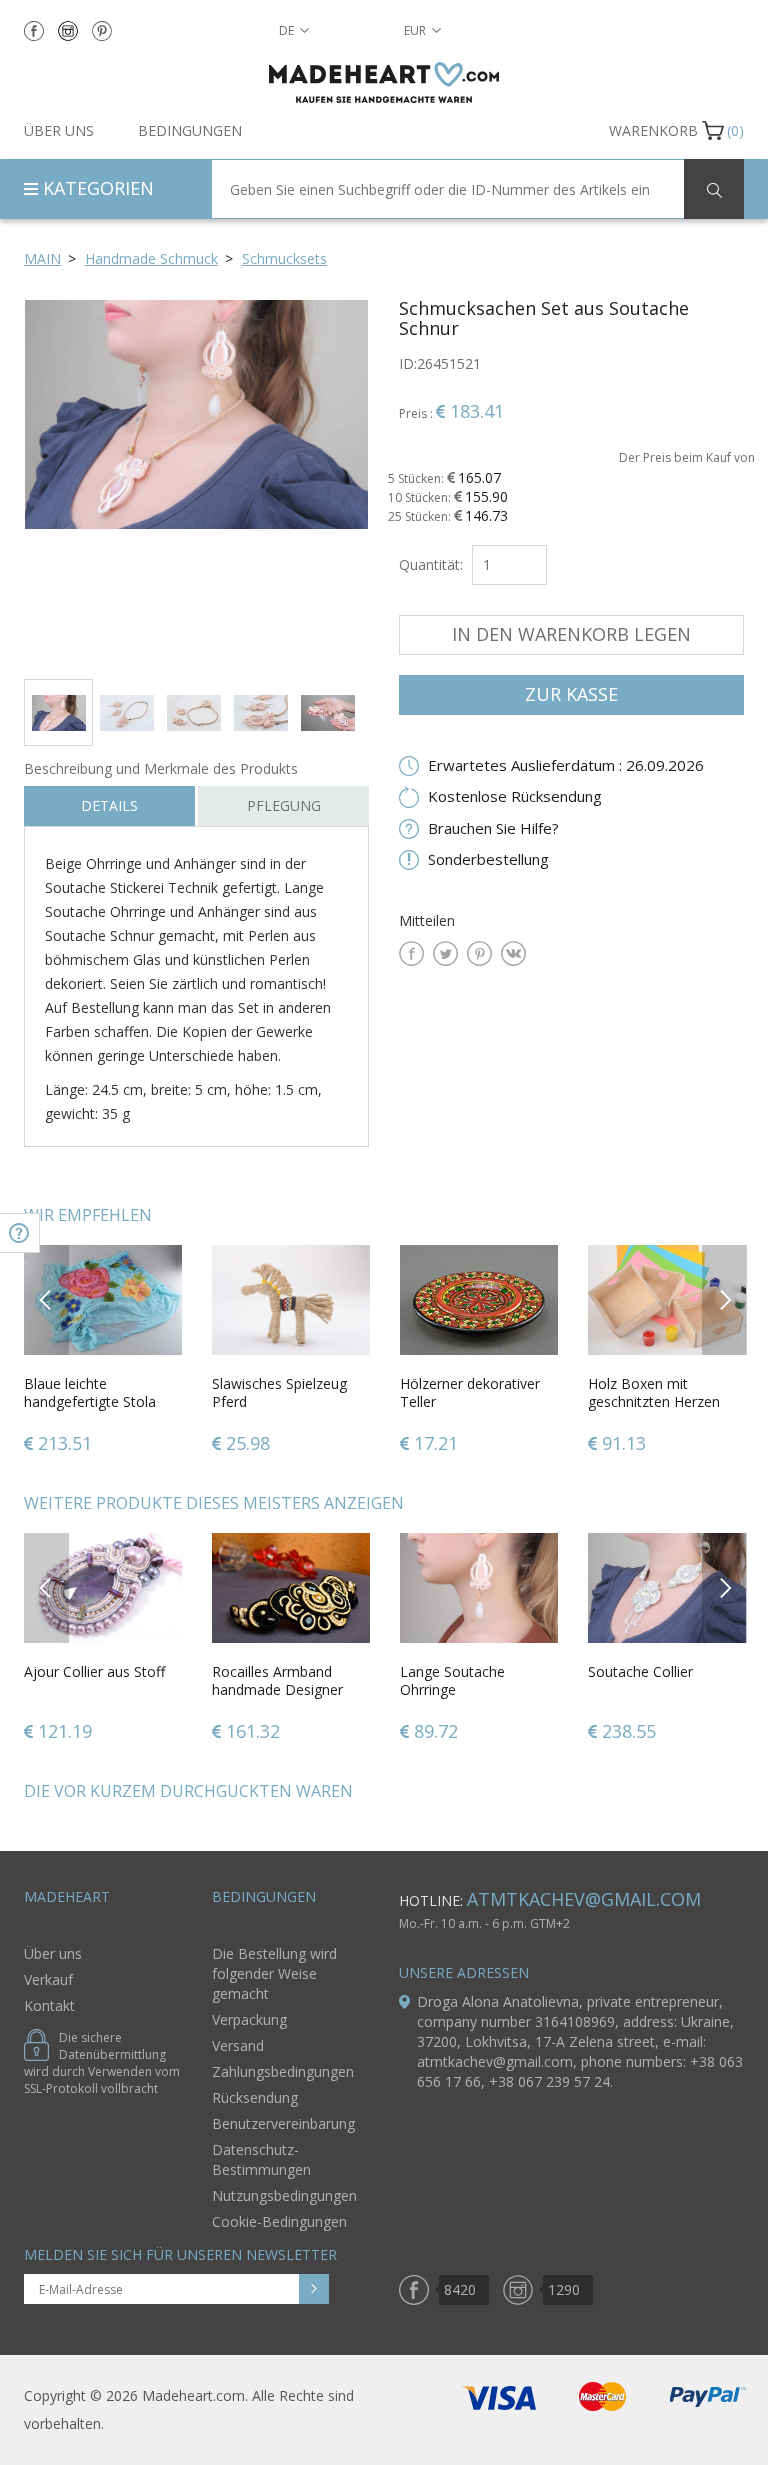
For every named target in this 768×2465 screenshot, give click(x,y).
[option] (196, 481)
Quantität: (431, 564)
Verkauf (48, 1979)
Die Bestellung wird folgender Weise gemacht (274, 1973)
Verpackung (249, 2019)
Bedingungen (190, 130)
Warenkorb (653, 130)
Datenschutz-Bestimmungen (261, 2159)
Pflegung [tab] (284, 805)
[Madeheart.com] (384, 82)
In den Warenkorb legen (571, 634)
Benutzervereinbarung (283, 2123)
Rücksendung (255, 2097)
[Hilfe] (20, 1233)
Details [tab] (109, 805)
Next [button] (725, 1299)
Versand (238, 2045)
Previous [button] (46, 1299)
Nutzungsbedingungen (284, 2195)
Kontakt (49, 2005)
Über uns (59, 130)
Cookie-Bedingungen (279, 2221)
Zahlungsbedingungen (283, 2071)
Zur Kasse (571, 694)
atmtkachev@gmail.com (584, 1899)
